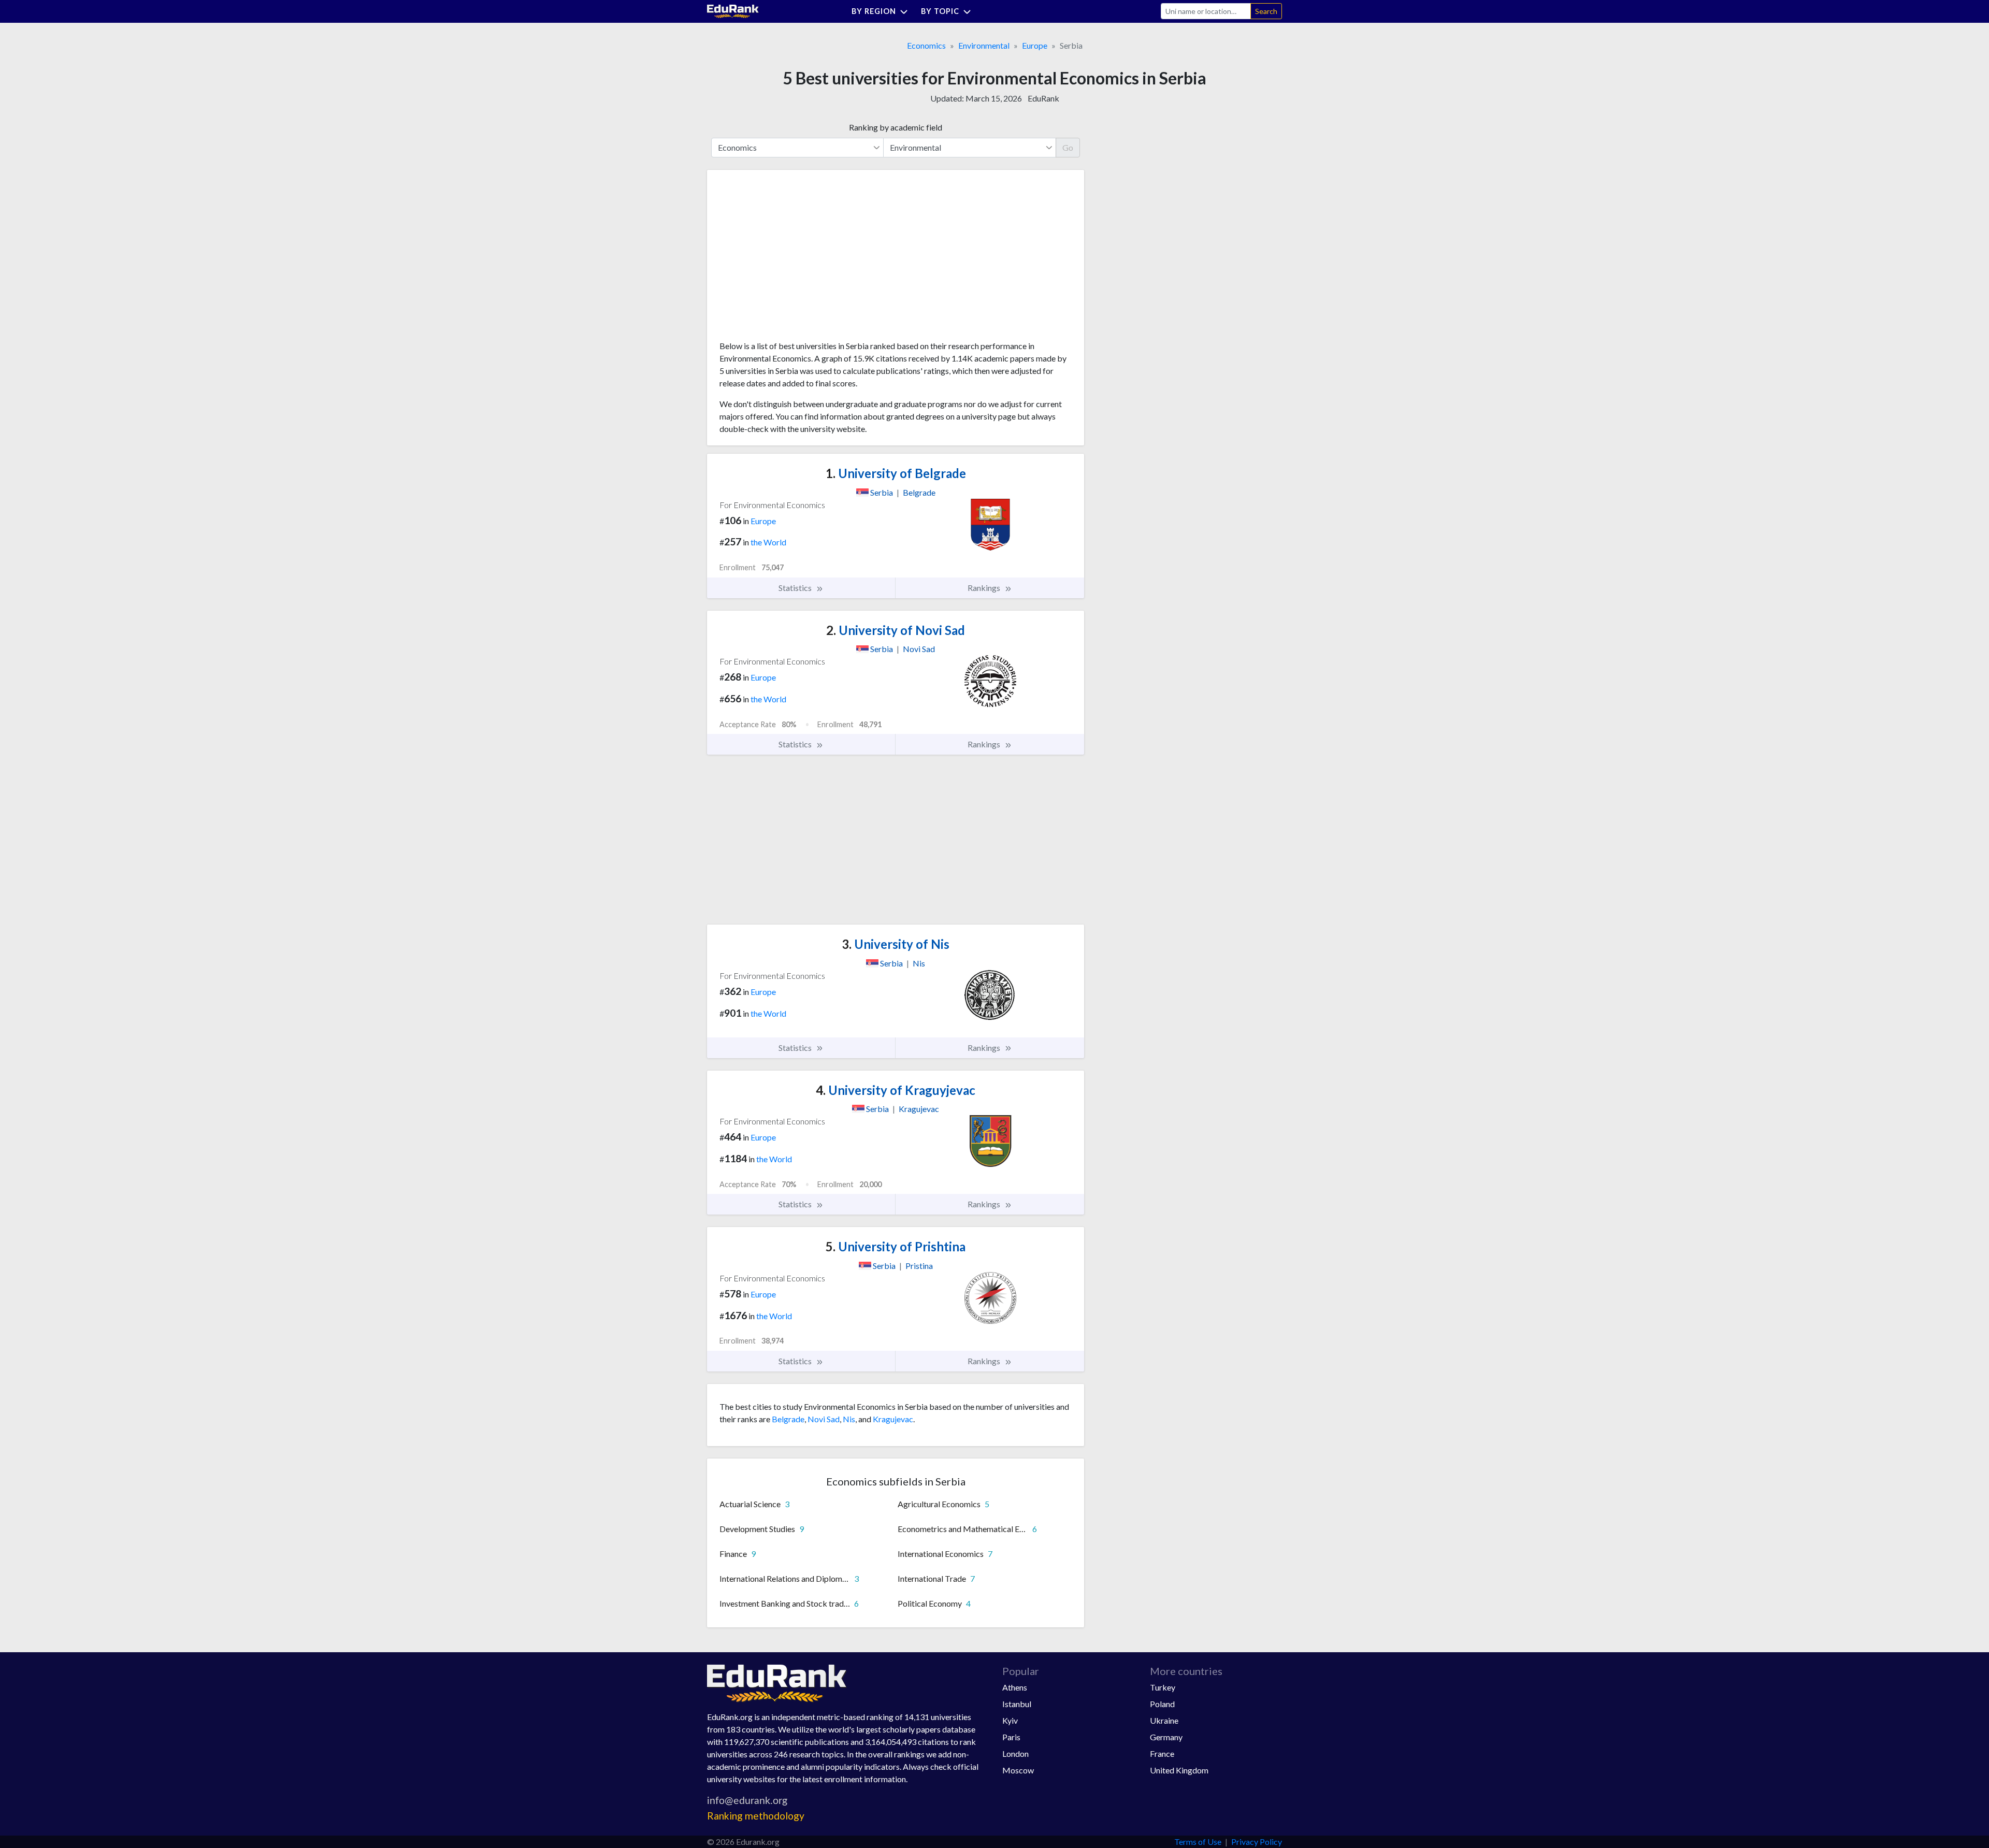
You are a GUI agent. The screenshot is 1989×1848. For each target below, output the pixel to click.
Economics (926, 45)
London (1015, 1753)
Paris (1011, 1737)
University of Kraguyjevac (896, 1090)
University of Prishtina (896, 1246)
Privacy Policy (1257, 1842)
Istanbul (1017, 1704)
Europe (1035, 45)
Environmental (984, 45)
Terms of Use (1198, 1842)
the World (768, 542)
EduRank (1043, 98)
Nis (849, 1419)
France (1162, 1753)
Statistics (796, 588)
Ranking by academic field (896, 127)
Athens (1015, 1687)
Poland (1162, 1704)
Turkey (1163, 1687)
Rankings (985, 588)
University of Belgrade (896, 473)
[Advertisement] (797, 259)
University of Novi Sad (896, 630)
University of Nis (896, 944)
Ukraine (1164, 1720)
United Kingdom (1179, 1770)
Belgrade (788, 1419)
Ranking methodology (756, 1816)
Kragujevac (893, 1419)
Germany (1166, 1737)
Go (1068, 147)
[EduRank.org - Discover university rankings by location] (733, 10)
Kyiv (1010, 1720)
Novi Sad (824, 1419)
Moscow (1018, 1770)
